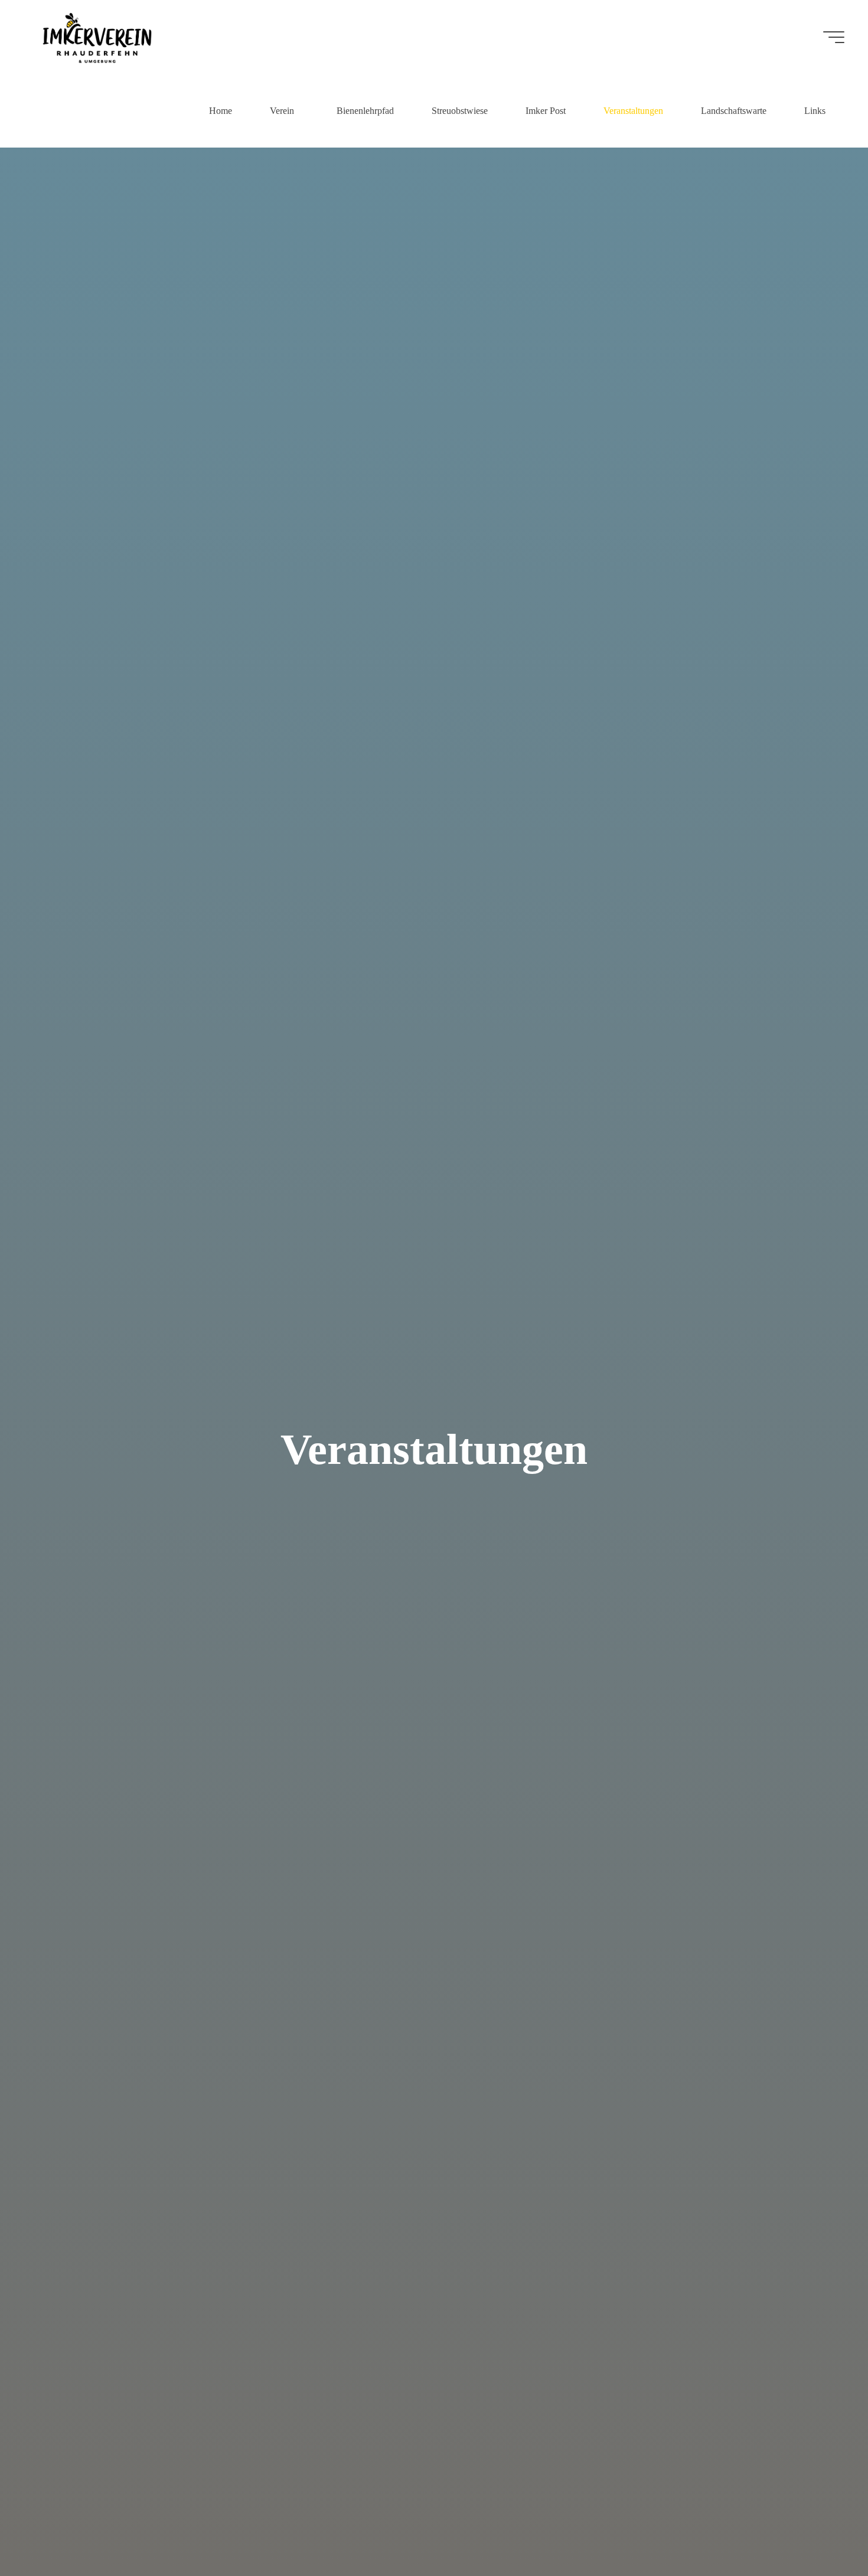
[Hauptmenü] (834, 37)
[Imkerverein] (97, 37)
